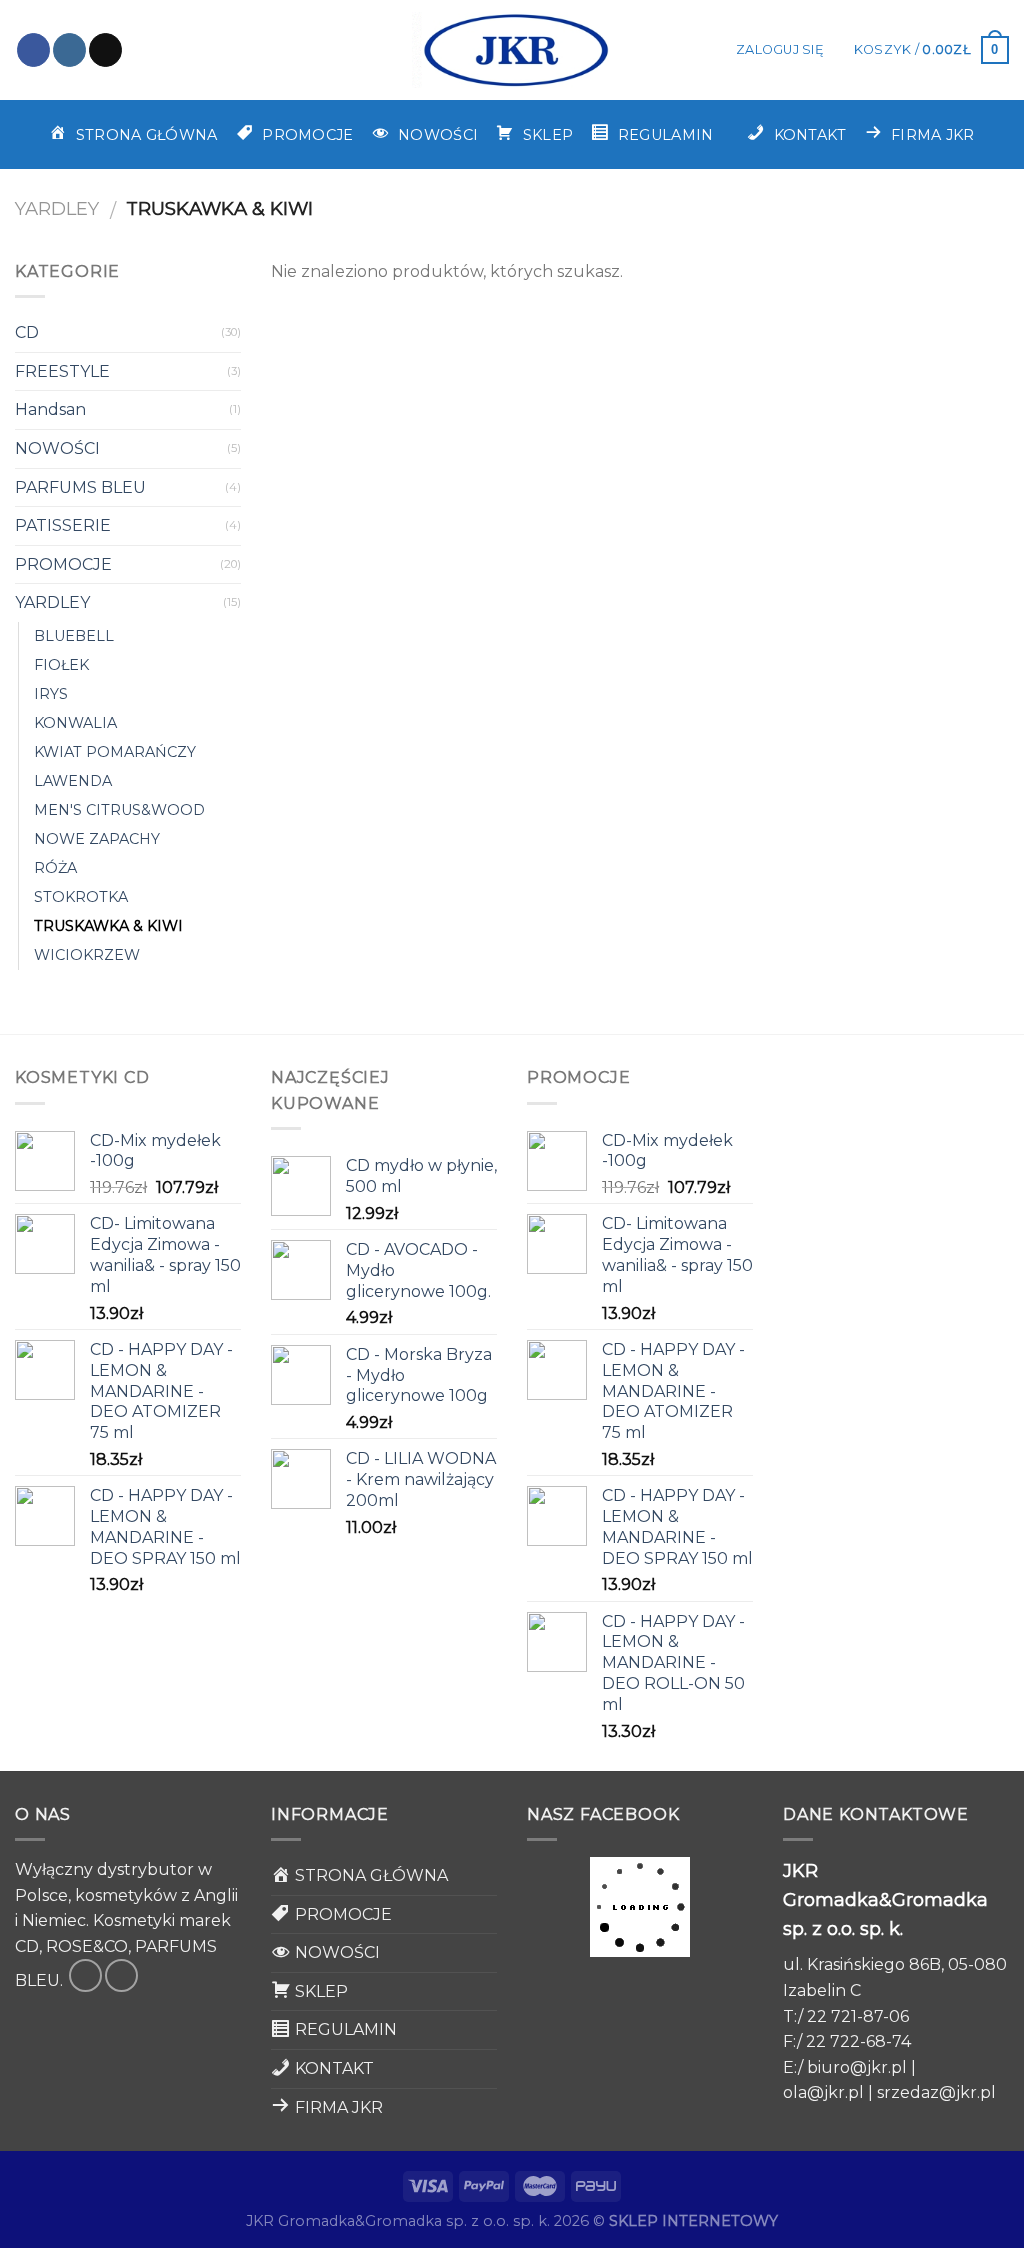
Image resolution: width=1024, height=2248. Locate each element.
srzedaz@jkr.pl (936, 2092)
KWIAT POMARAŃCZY (115, 752)
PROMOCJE (63, 564)
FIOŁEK (61, 665)
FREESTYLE (62, 371)
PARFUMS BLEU (80, 487)
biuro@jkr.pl (857, 2067)
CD (27, 332)
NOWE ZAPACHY (97, 839)
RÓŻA (55, 868)
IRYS (51, 694)
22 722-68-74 (858, 2041)
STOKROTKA (81, 897)
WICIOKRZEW (87, 955)
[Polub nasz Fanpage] (33, 50)
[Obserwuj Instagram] (69, 50)
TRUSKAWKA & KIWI (108, 926)
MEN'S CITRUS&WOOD (119, 810)
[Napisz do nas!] (105, 50)
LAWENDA (73, 781)
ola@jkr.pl (823, 2092)
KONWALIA (75, 723)
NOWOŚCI (57, 448)
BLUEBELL (74, 636)
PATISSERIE (63, 525)
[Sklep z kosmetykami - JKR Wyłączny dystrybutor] (512, 50)
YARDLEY (57, 208)
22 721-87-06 (858, 2016)
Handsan (50, 409)
